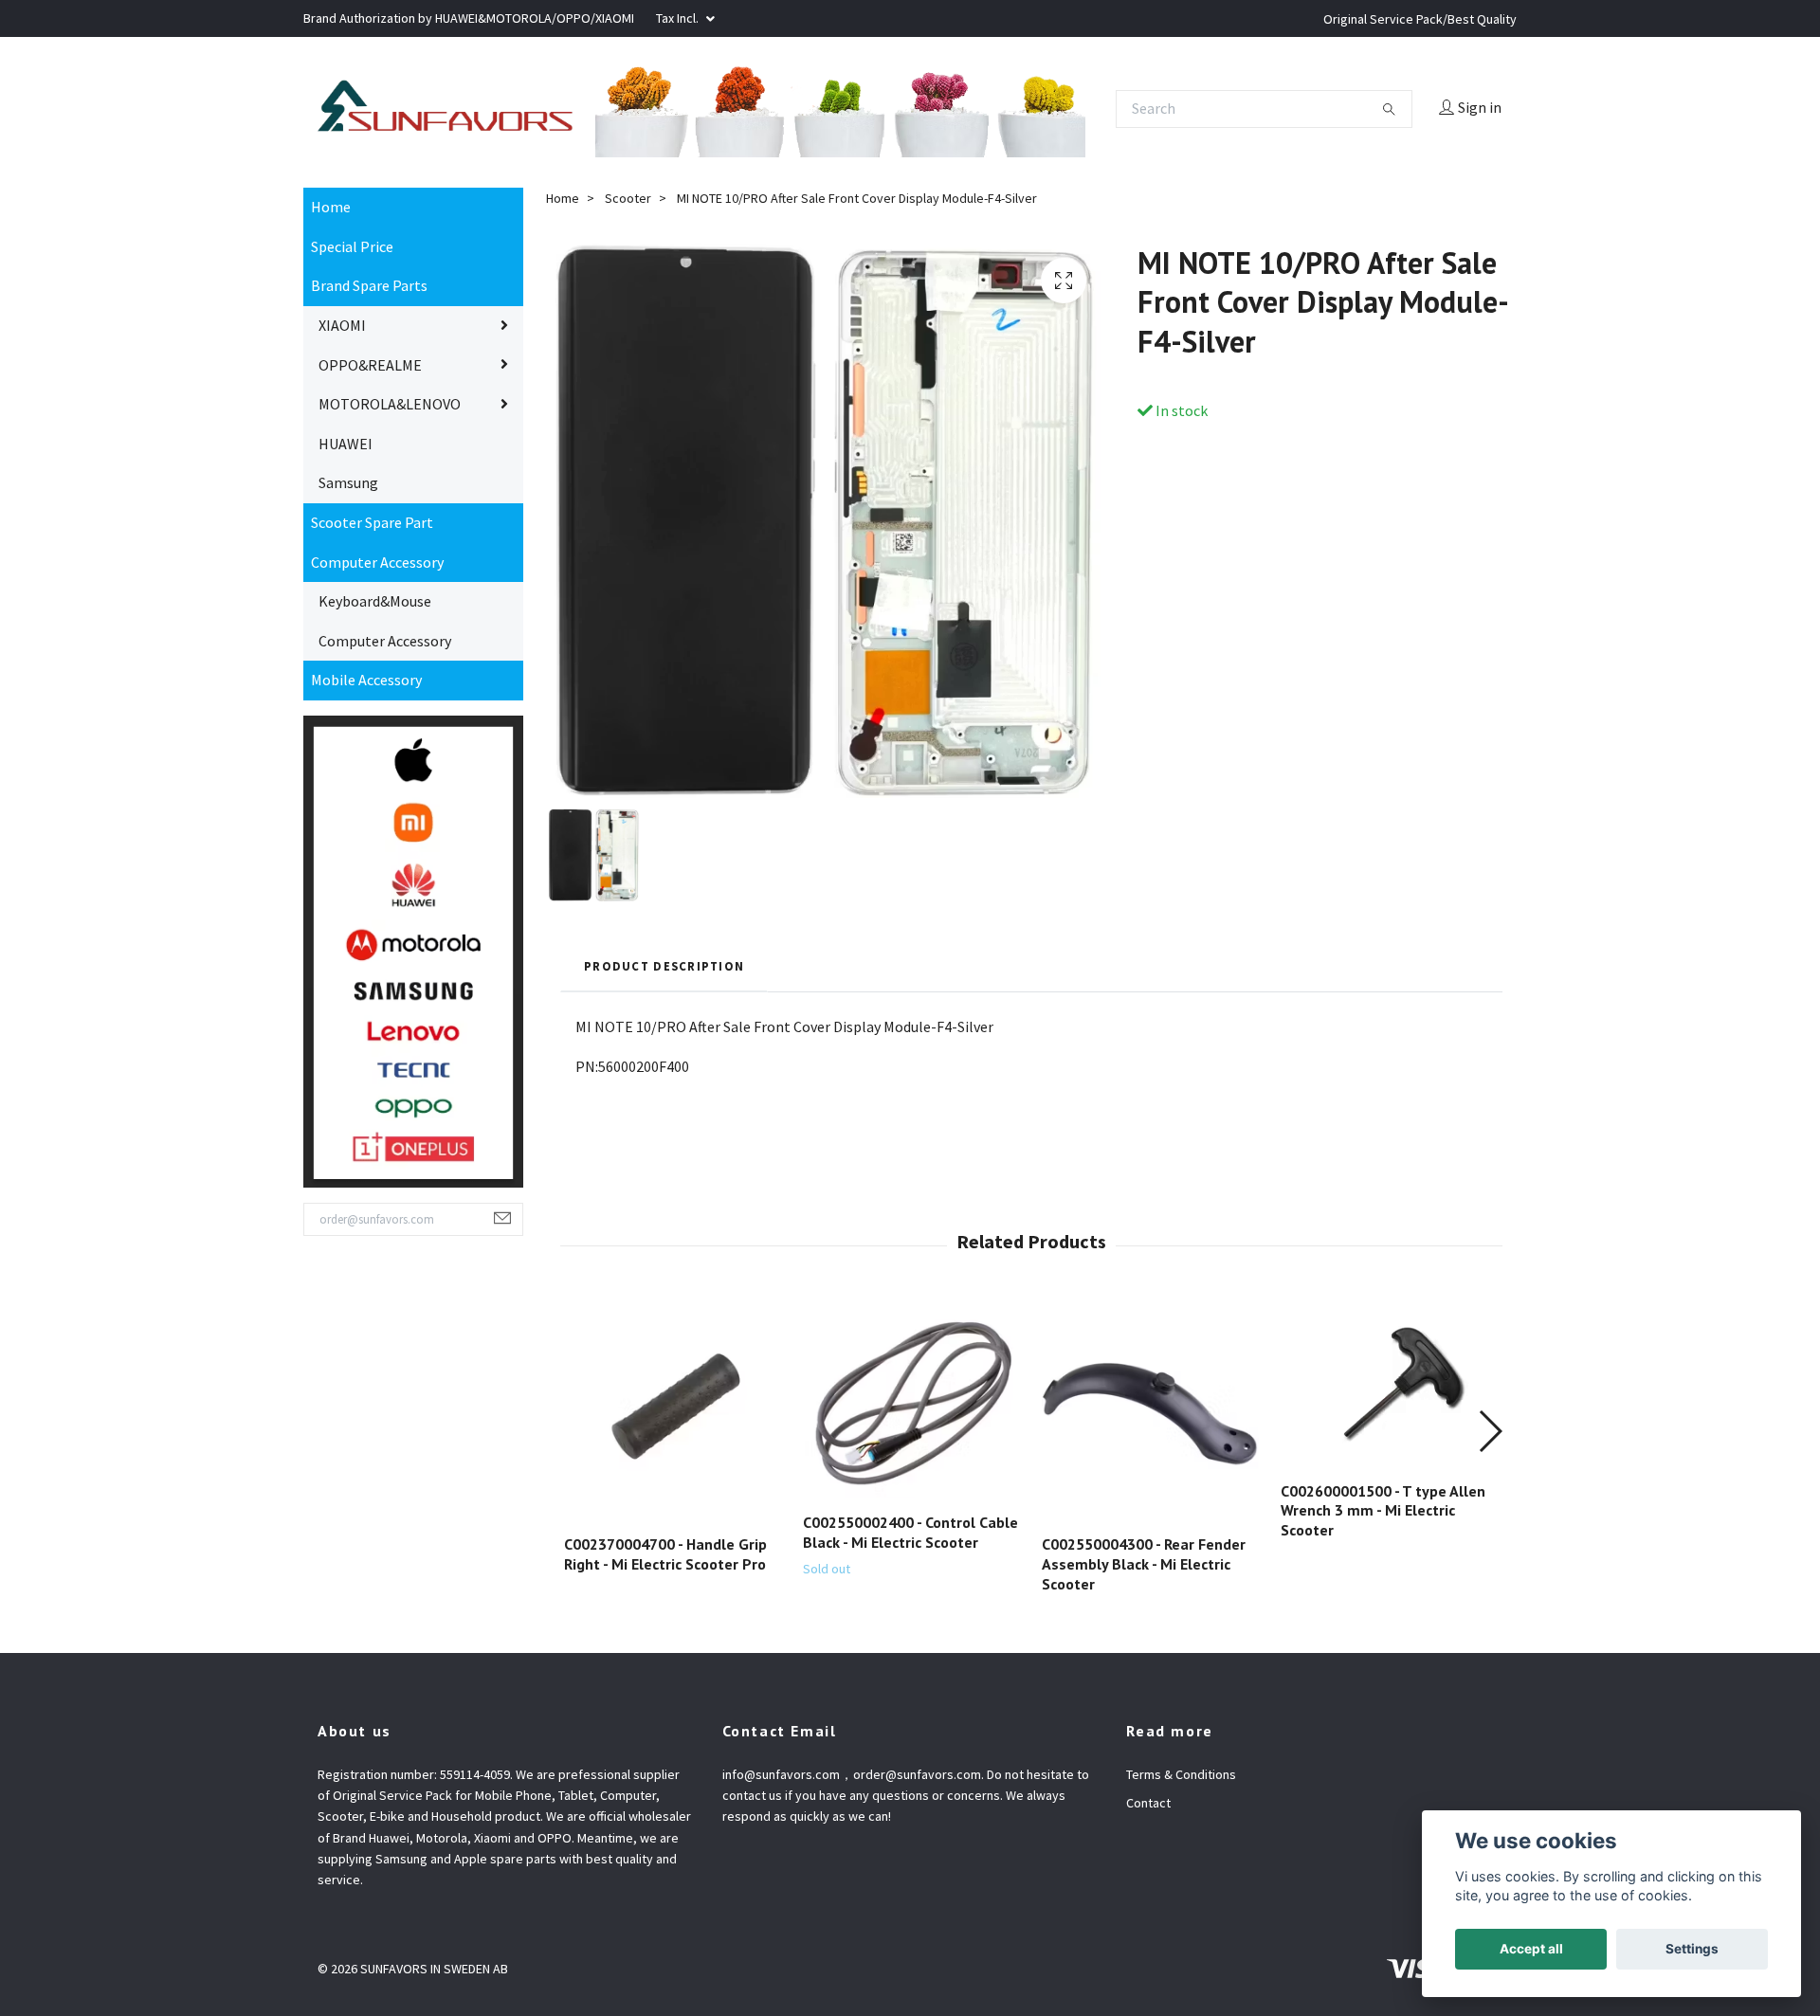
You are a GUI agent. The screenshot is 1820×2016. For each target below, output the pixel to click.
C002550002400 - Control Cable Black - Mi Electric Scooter (910, 1865)
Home (331, 539)
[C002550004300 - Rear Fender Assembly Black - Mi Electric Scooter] (1150, 1744)
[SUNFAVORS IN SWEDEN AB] (910, 226)
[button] (1490, 1763)
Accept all (1531, 1949)
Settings (1692, 1949)
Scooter (628, 531)
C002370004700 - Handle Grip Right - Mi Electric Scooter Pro (665, 1887)
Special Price (352, 578)
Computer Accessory (377, 894)
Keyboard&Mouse (375, 934)
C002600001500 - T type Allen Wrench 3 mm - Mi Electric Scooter (1383, 1843)
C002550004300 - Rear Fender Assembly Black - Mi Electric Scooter (1144, 1897)
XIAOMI (342, 657)
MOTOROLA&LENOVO (390, 736)
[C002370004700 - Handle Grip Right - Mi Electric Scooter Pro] (673, 1744)
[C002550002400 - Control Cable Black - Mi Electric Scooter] (911, 1733)
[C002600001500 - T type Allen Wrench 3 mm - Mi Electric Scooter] (1389, 1716)
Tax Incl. (679, 18)
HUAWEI (346, 775)
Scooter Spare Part (372, 854)
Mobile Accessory (366, 1012)
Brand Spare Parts (369, 618)
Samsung (348, 815)
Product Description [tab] (664, 1298)
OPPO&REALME (370, 697)
